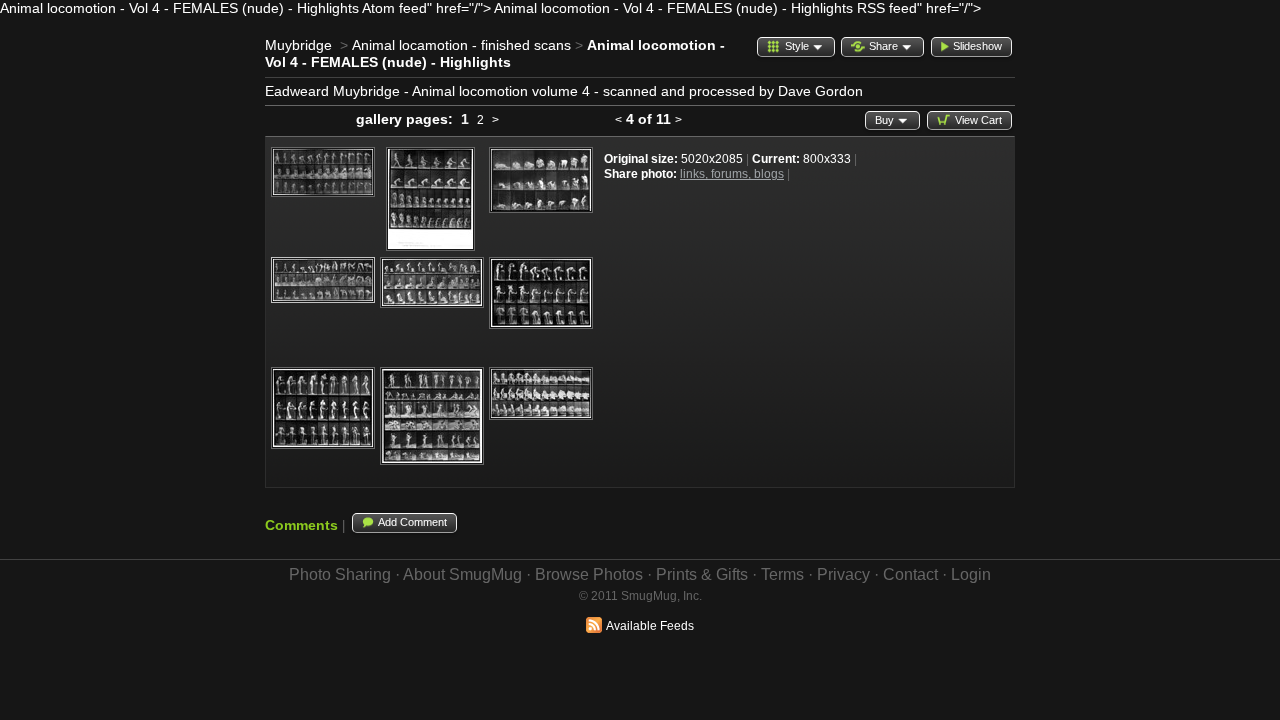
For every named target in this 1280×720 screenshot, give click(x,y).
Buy (884, 120)
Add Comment (412, 522)
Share (883, 46)
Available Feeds (650, 626)
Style (797, 46)
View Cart (978, 120)
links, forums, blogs (732, 174)
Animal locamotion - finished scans (461, 45)
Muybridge (298, 45)
